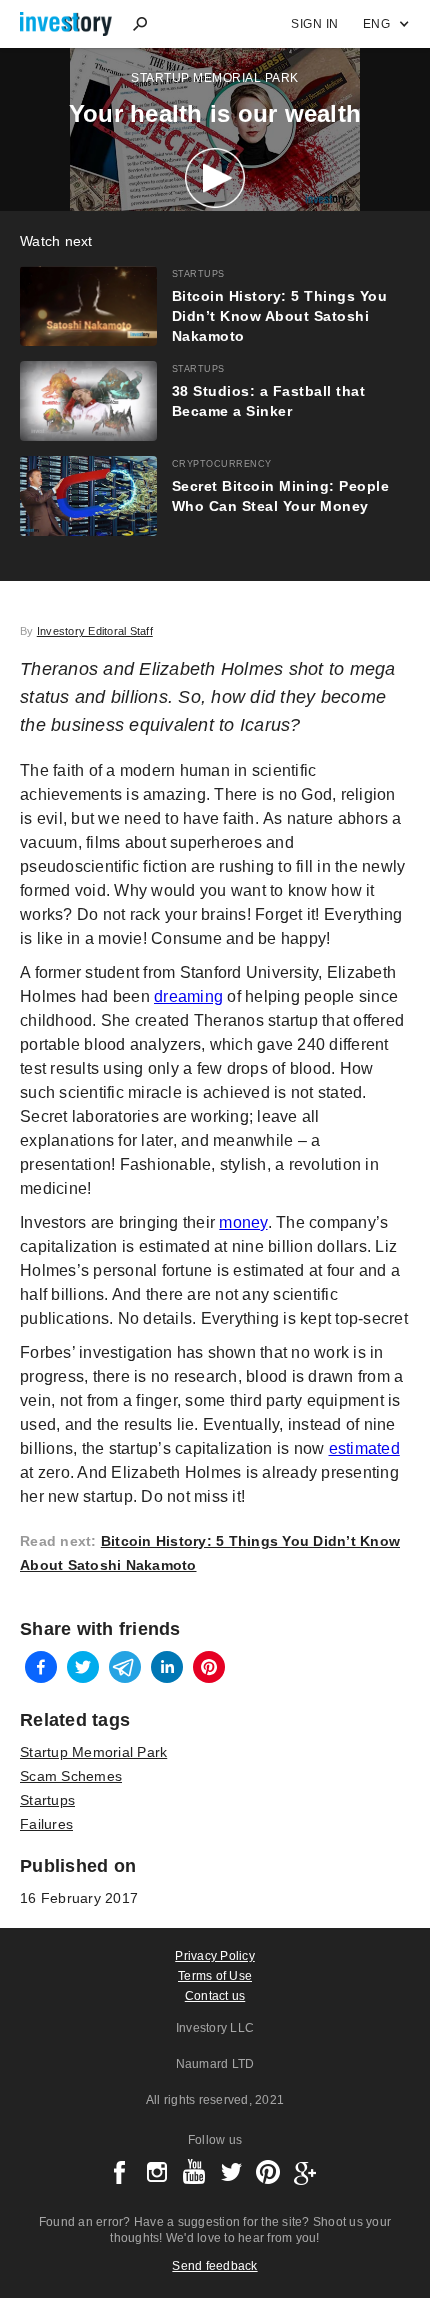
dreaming (188, 996)
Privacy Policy (215, 1956)
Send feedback (214, 2266)
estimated (364, 1448)
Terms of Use (215, 1976)
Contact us (215, 1996)
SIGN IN (315, 24)
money (243, 1222)
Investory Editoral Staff (95, 631)
